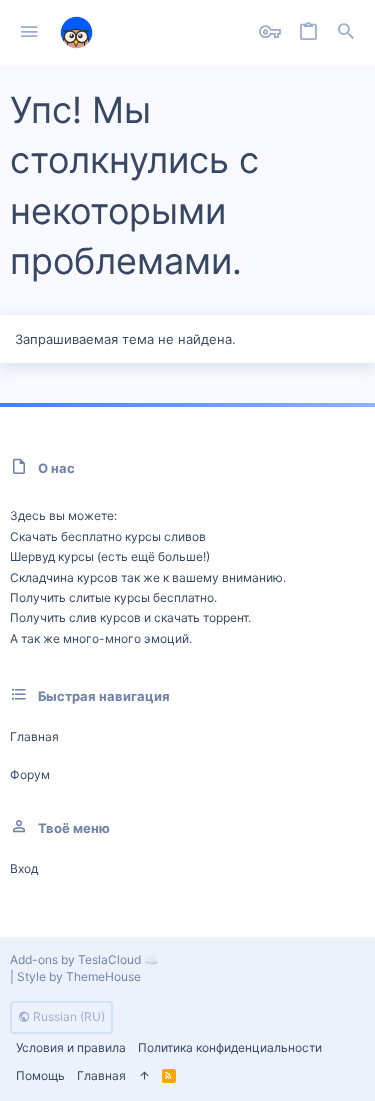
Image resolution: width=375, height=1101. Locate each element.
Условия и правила (71, 1047)
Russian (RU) (67, 1016)
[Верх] (144, 1076)
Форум (30, 774)
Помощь (40, 1075)
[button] (29, 33)
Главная (34, 736)
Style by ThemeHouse (79, 976)
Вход (24, 868)
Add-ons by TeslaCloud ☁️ (84, 959)
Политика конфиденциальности (230, 1047)
